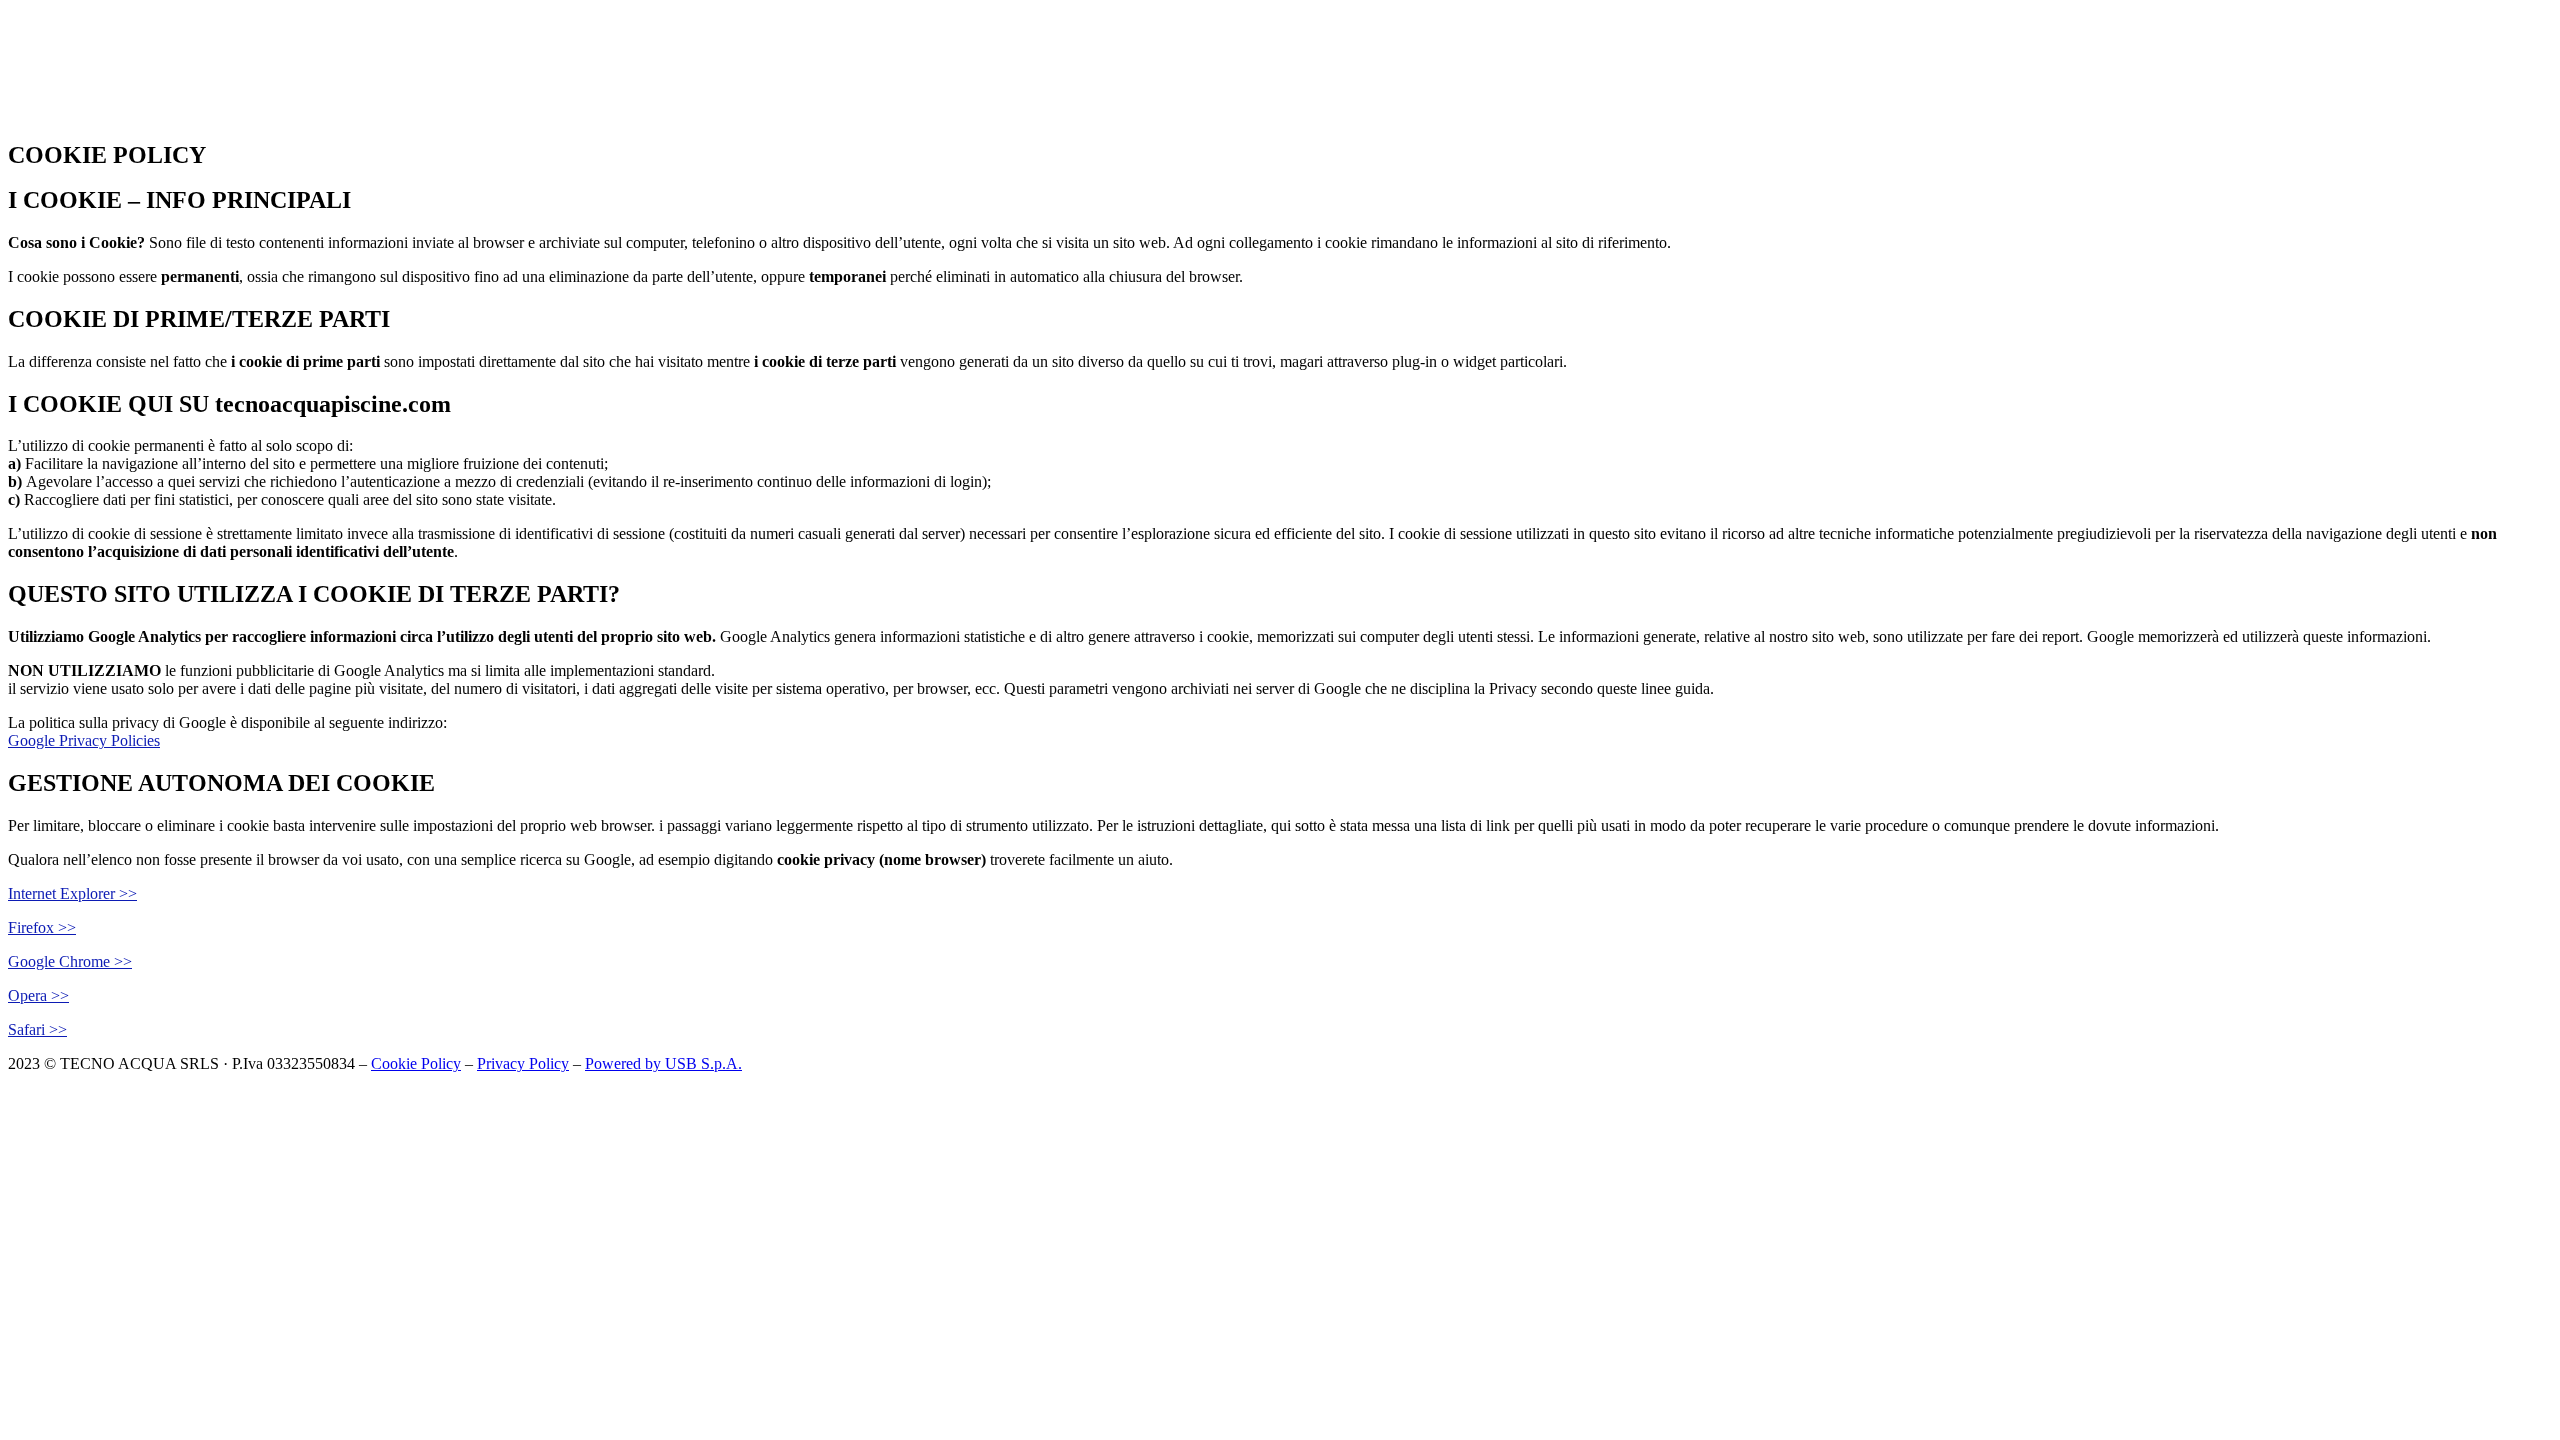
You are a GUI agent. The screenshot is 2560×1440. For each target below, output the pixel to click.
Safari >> (37, 1029)
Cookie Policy (416, 1063)
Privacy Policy (523, 1063)
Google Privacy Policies (84, 740)
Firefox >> (42, 927)
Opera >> (38, 995)
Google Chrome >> (70, 961)
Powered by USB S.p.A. (663, 1063)
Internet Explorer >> (72, 893)
